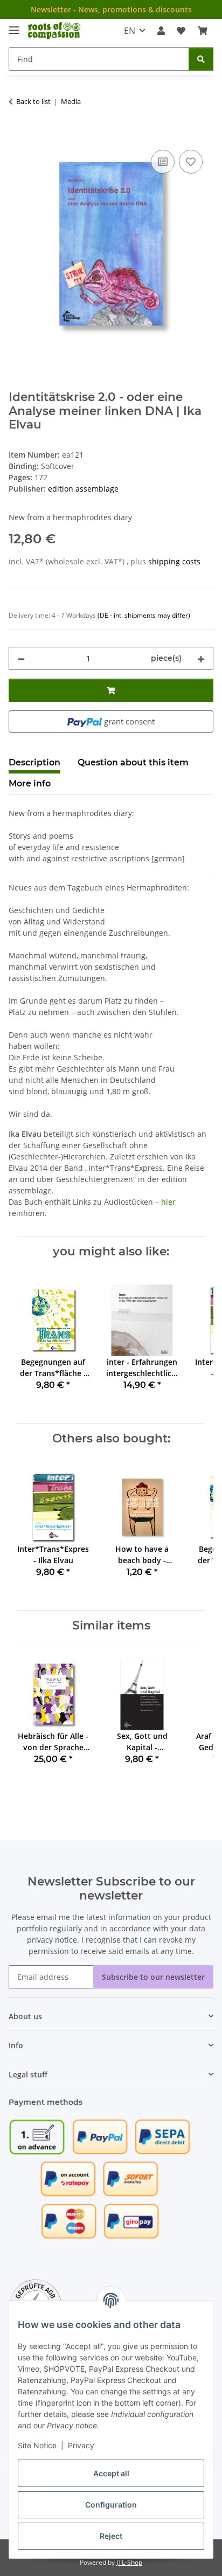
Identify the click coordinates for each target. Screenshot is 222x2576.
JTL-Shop (129, 2562)
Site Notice (37, 2445)
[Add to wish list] (191, 162)
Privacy (81, 2445)
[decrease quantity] (21, 658)
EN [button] (130, 31)
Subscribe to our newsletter (153, 1977)
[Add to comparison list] (163, 162)
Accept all (111, 2473)
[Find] (201, 59)
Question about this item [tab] (133, 762)
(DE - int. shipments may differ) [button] (144, 615)
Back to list (33, 101)
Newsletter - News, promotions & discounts (111, 9)
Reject (111, 2536)
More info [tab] (30, 783)
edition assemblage (83, 489)
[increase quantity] (201, 658)
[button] (161, 31)
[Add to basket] (17, 135)
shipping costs (174, 561)
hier (168, 1202)
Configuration (111, 2505)
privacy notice (52, 1940)
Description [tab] (34, 762)
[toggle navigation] (14, 26)
